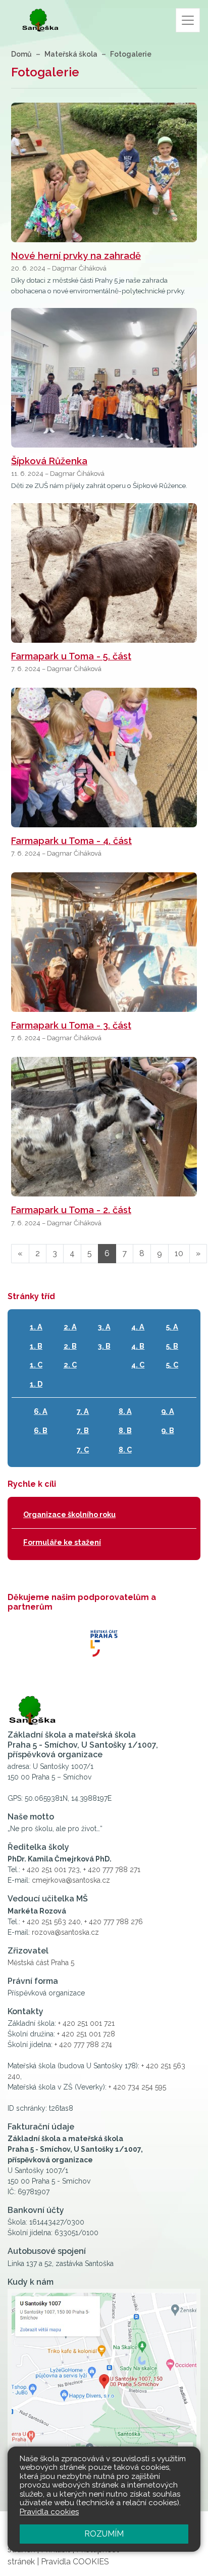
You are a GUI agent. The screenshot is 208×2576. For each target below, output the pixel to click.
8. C (125, 1450)
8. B (125, 1430)
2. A (70, 1327)
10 (179, 1253)
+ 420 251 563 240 (51, 1922)
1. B (36, 1346)
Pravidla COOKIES (75, 2562)
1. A (36, 1327)
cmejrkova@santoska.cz (71, 1880)
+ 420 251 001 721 (86, 2023)
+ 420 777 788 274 (83, 2045)
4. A (138, 1327)
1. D (36, 1384)
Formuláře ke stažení (62, 1542)
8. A (125, 1411)
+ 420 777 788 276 (114, 1922)
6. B (41, 1430)
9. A (168, 1411)
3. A (104, 1327)
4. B (138, 1346)
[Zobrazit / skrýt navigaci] (188, 20)
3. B (104, 1346)
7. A (83, 1411)
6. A (41, 1411)
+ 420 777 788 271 (112, 1870)
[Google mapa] (104, 2388)
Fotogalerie (131, 54)
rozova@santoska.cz (65, 1932)
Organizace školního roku (69, 1514)
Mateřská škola (71, 54)
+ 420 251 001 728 (86, 2034)
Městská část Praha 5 (41, 1963)
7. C (83, 1450)
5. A (172, 1327)
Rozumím (104, 2534)
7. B (83, 1430)
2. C (70, 1365)
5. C (172, 1365)
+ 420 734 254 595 (137, 2087)
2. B (70, 1346)
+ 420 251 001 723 (51, 1870)
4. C (138, 1365)
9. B (168, 1430)
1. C (36, 1365)
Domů (21, 54)
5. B (172, 1346)
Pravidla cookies (49, 2512)
